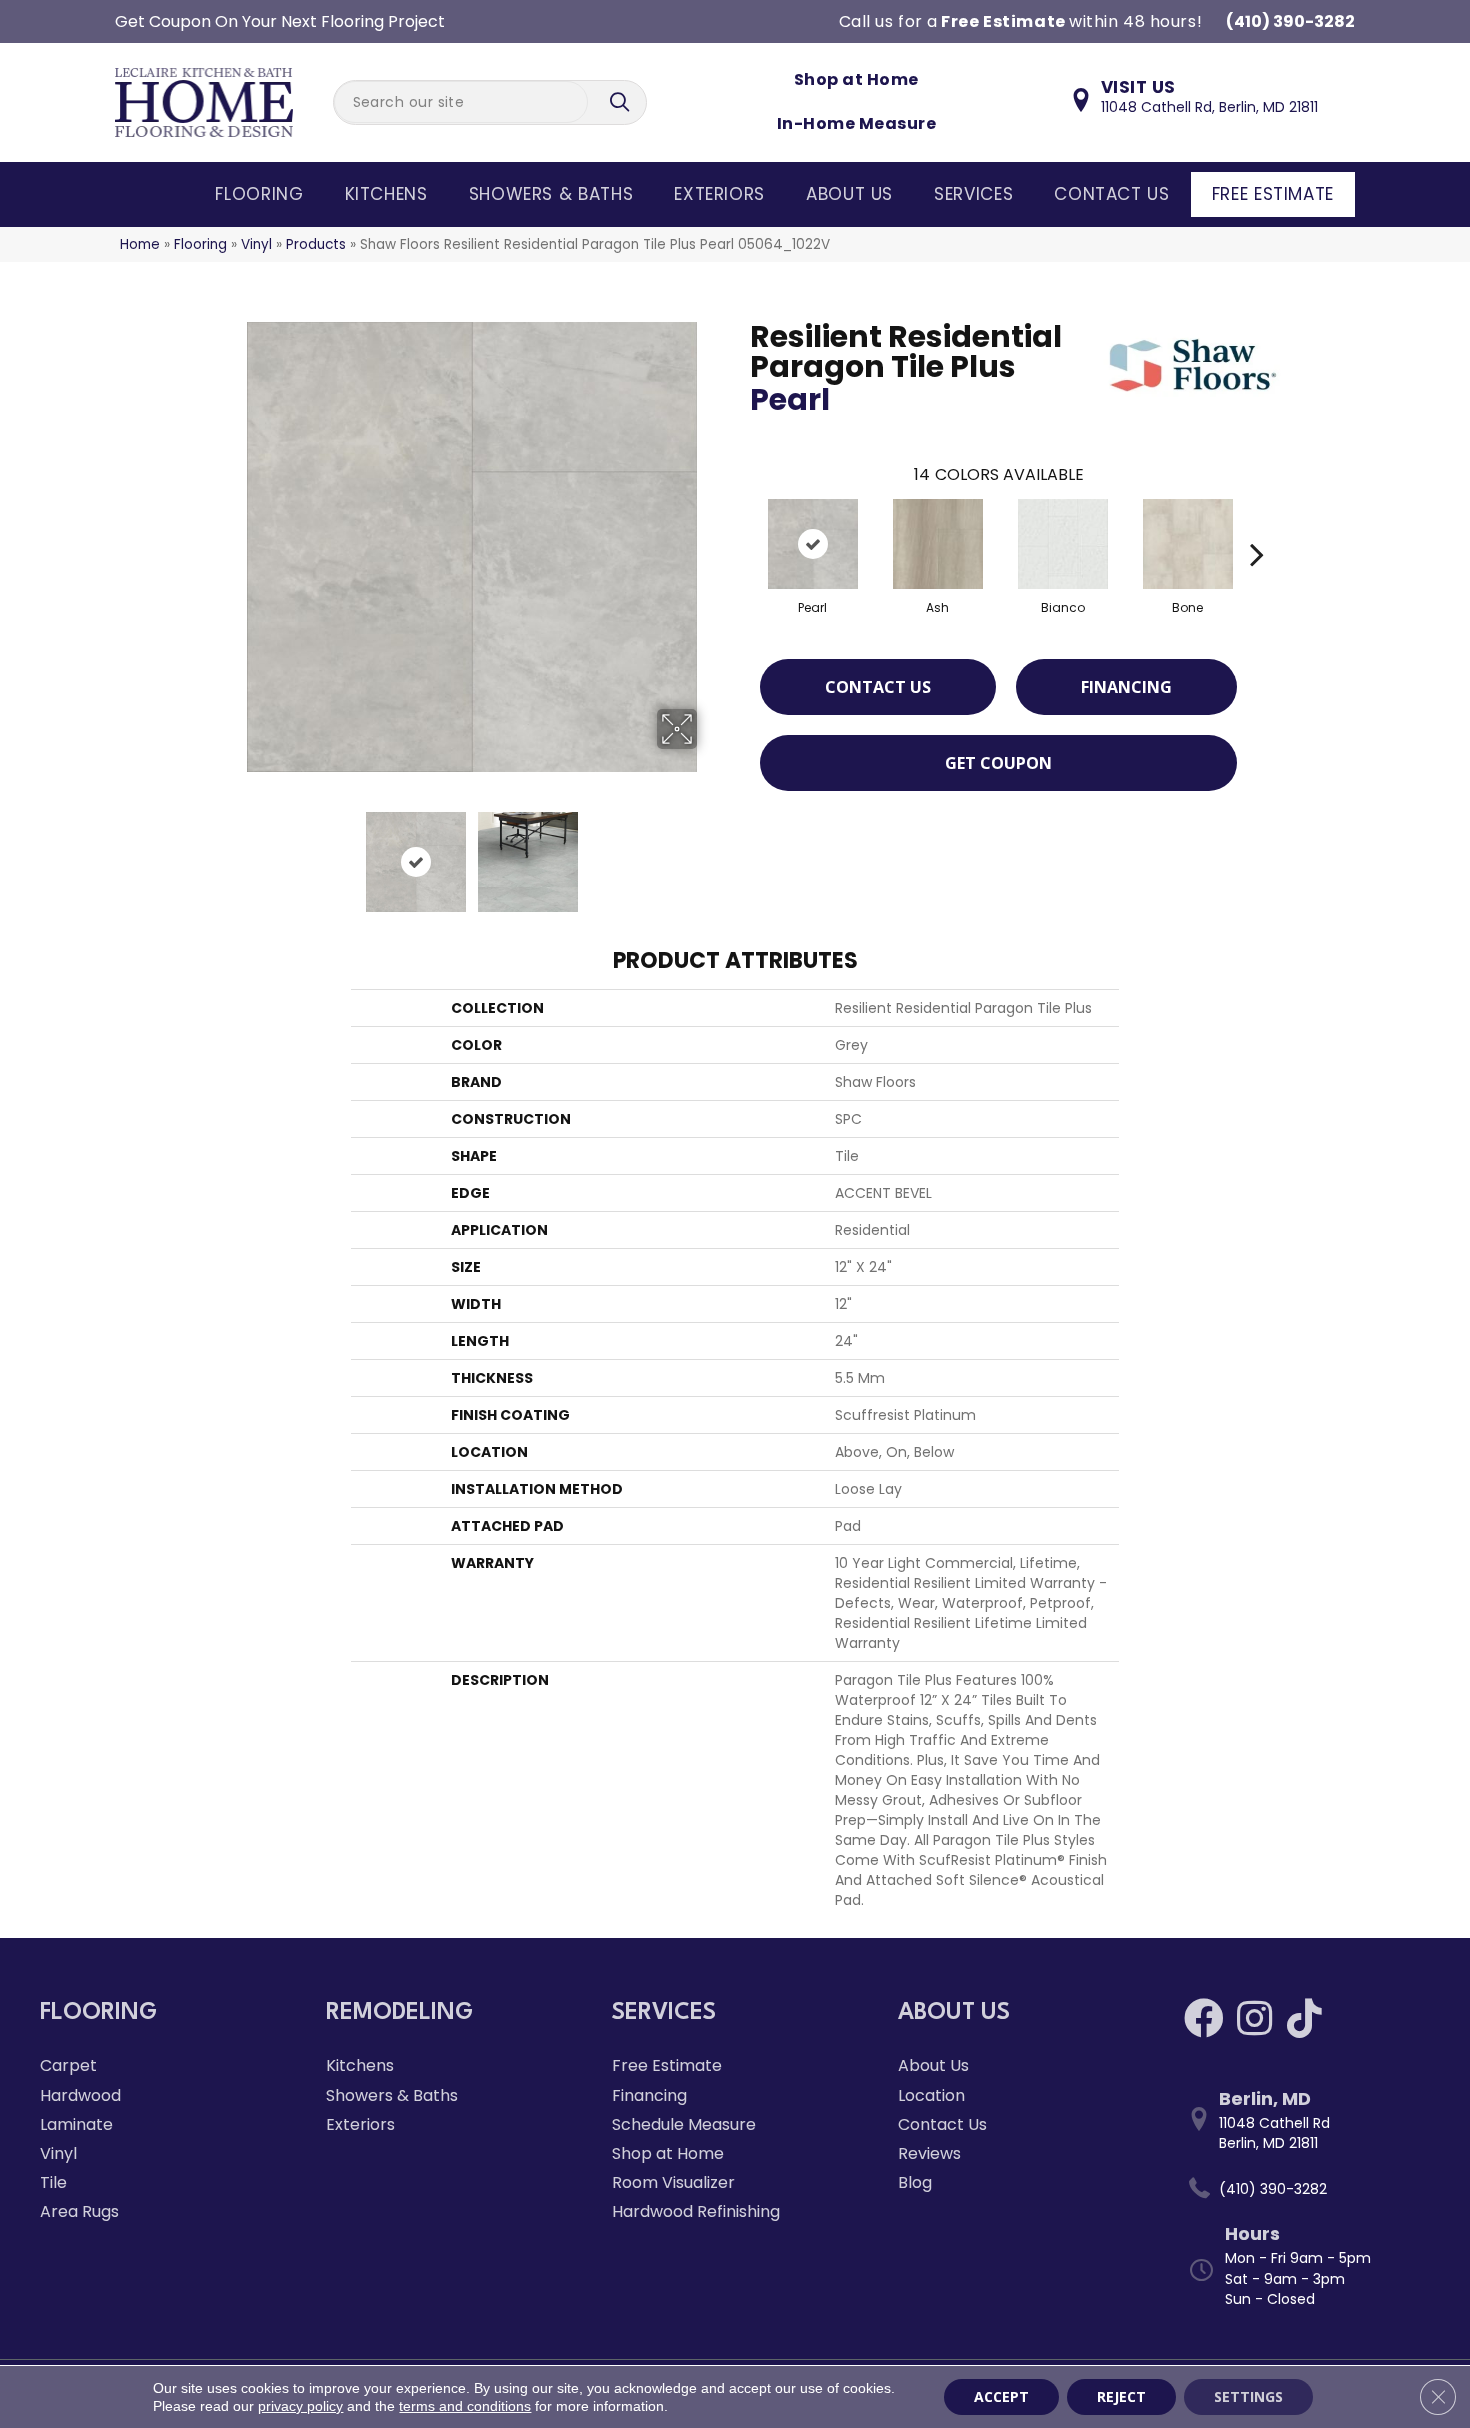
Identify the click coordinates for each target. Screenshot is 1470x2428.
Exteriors (719, 194)
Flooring (259, 194)
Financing (1126, 687)
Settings (1248, 2396)
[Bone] (1188, 544)
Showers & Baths (551, 194)
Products (316, 244)
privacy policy (300, 2406)
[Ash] (938, 544)
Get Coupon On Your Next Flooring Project (280, 21)
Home (140, 244)
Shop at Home (856, 79)
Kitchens (386, 194)
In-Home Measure (856, 123)
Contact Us (1111, 194)
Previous (233, 852)
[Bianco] (1063, 544)
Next (710, 852)
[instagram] (1254, 2018)
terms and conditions (465, 2406)
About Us (849, 194)
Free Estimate (1273, 194)
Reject (1121, 2396)
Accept (1001, 2396)
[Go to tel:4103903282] (1307, 2189)
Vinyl (256, 244)
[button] (622, 102)
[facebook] (1204, 2018)
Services (973, 194)
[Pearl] (813, 544)
